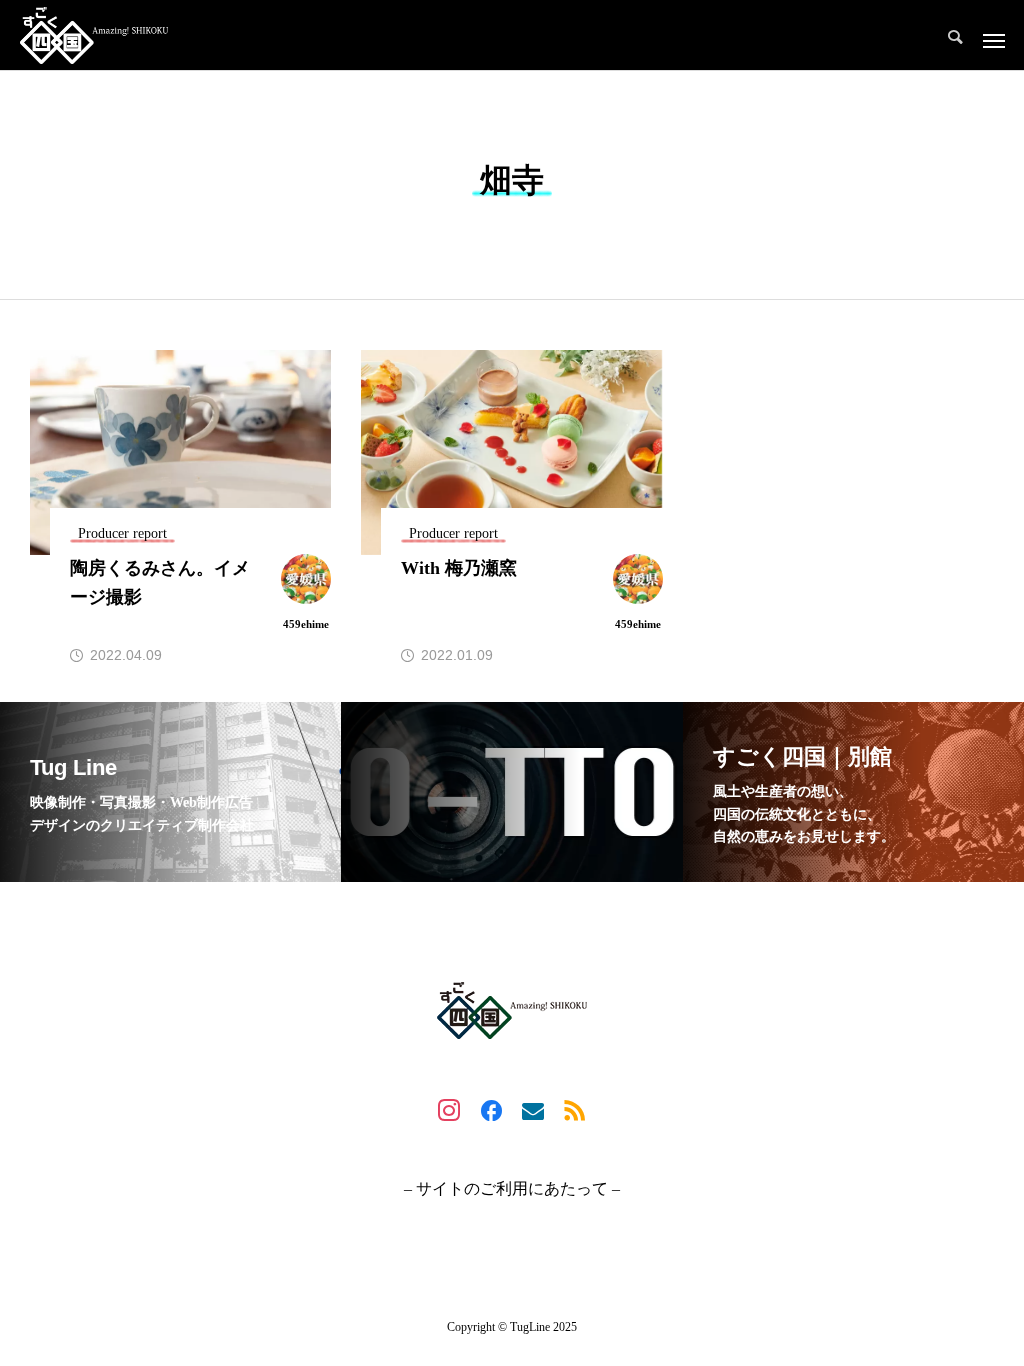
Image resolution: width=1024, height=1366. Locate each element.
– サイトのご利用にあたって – (512, 1189)
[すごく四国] (94, 35)
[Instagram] (449, 1110)
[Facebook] (491, 1110)
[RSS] (575, 1110)
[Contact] (533, 1110)
